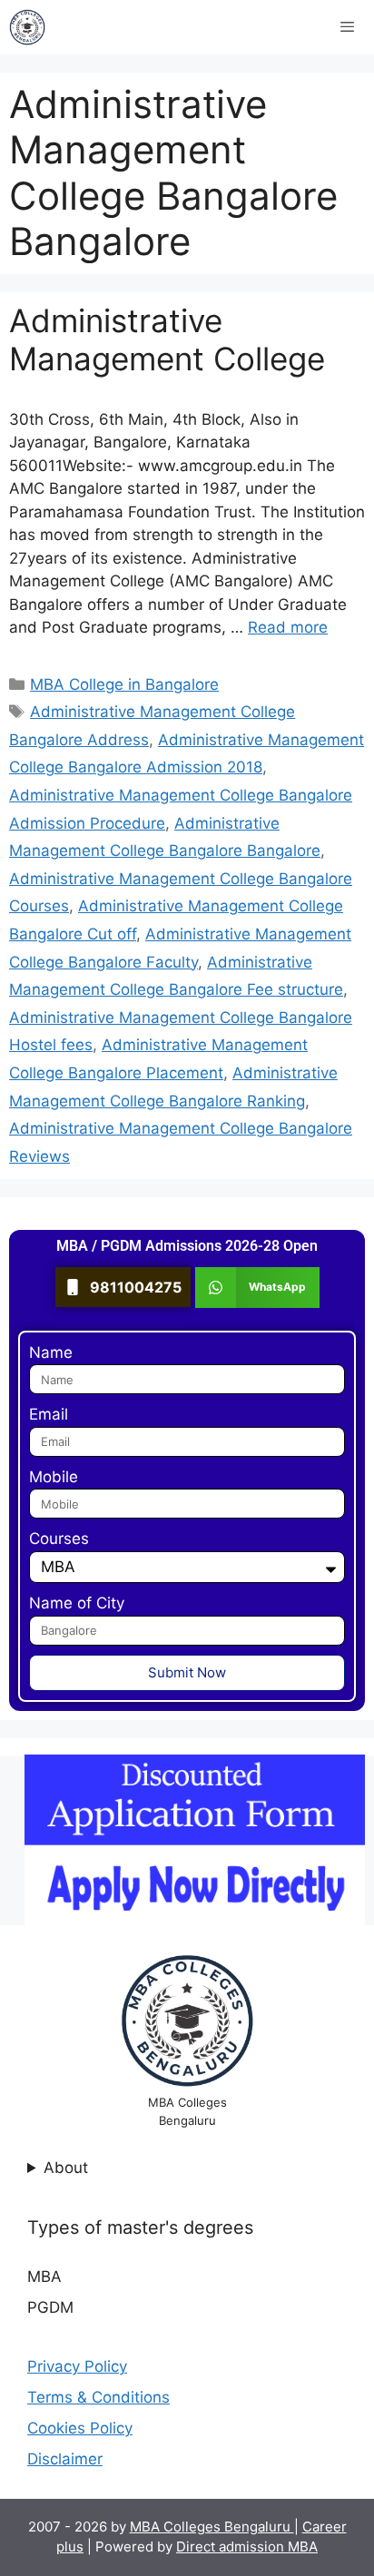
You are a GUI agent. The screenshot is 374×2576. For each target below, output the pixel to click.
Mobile (54, 1477)
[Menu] (347, 27)
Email (49, 1414)
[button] (257, 1288)
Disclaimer (65, 2459)
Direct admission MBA (247, 2547)
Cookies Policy (80, 2428)
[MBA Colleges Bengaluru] (27, 27)
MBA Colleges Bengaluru (212, 2527)
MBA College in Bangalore (124, 684)
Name (51, 1352)
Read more (288, 627)
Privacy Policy (77, 2366)
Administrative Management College (167, 339)
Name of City (77, 1603)
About (66, 2168)
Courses (59, 1539)
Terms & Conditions (98, 2397)
